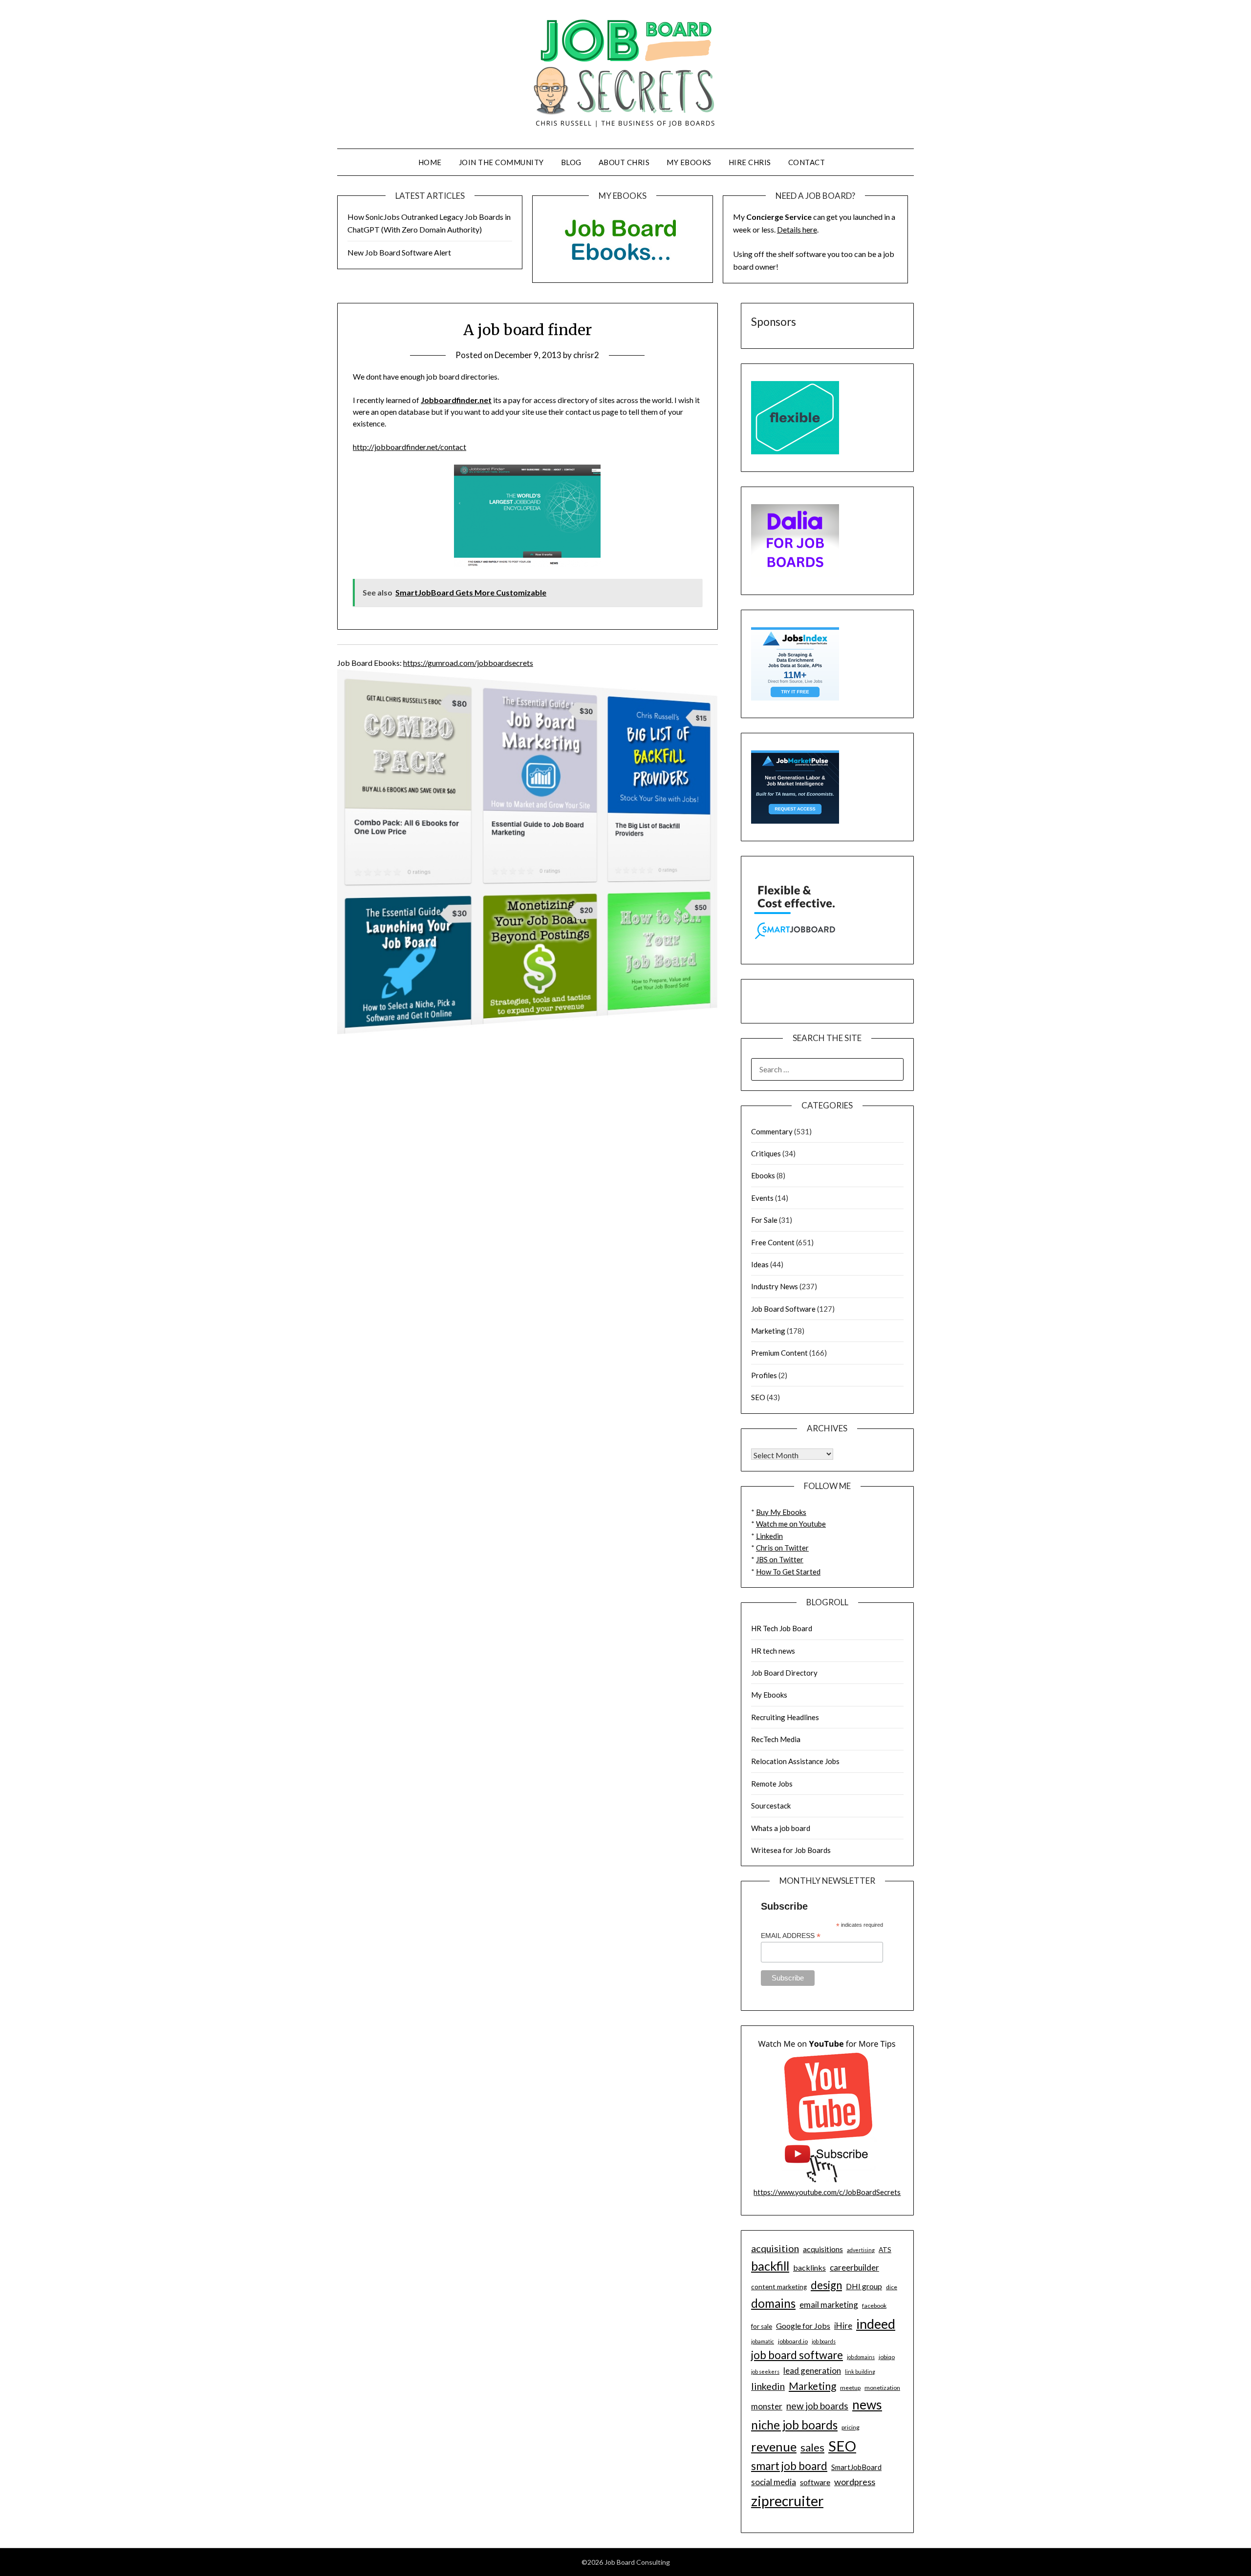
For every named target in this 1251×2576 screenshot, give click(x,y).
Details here (797, 229)
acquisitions (823, 2249)
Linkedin (769, 1536)
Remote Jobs (772, 1784)
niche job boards (794, 2425)
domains (773, 2303)
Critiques (766, 1153)
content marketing (779, 2287)
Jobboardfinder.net (456, 400)
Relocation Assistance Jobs (795, 1761)
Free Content (773, 1242)
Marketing (768, 1331)
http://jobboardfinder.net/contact (410, 447)
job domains (861, 2357)
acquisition (775, 2248)
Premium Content (779, 1353)
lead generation (812, 2371)
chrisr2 (586, 355)
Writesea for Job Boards (791, 1850)
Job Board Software (783, 1309)
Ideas (760, 1264)
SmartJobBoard (856, 2467)
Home (430, 162)
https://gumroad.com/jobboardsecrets (468, 663)
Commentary (772, 1131)
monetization (882, 2388)
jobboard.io (793, 2341)
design (826, 2285)
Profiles (764, 1375)
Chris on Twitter (782, 1548)
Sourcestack (771, 1806)
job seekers (765, 2372)
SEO (758, 1397)
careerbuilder (854, 2267)
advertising (861, 2250)
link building (860, 2372)
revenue (774, 2447)
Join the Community (501, 162)
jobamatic (763, 2341)
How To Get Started (788, 1572)
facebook (874, 2306)
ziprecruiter (787, 2501)
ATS (885, 2250)
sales (812, 2448)
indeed (876, 2324)
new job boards (817, 2406)
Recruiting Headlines (785, 1717)
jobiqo (887, 2357)
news (867, 2405)
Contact (807, 162)
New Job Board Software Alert (399, 252)
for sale (762, 2326)
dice (892, 2287)
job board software (797, 2355)
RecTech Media (776, 1739)
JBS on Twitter (780, 1559)
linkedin (768, 2386)
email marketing (829, 2305)
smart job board (789, 2466)
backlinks (809, 2267)
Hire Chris (750, 162)
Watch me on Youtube (791, 1524)
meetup (850, 2388)
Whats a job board (781, 1828)
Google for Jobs (803, 2326)
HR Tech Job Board (782, 1628)
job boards (824, 2341)
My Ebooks (689, 162)
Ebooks (763, 1175)
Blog (571, 162)
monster (767, 2406)
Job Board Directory (784, 1673)
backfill (770, 2266)
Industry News (775, 1286)
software (815, 2482)
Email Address (791, 1936)
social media (774, 2482)
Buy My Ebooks (781, 1512)
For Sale (764, 1220)
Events (762, 1198)
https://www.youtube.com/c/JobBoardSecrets (827, 2192)
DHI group (864, 2286)
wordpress (855, 2482)
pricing (851, 2427)
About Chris (624, 162)
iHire (843, 2326)
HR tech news (773, 1651)
